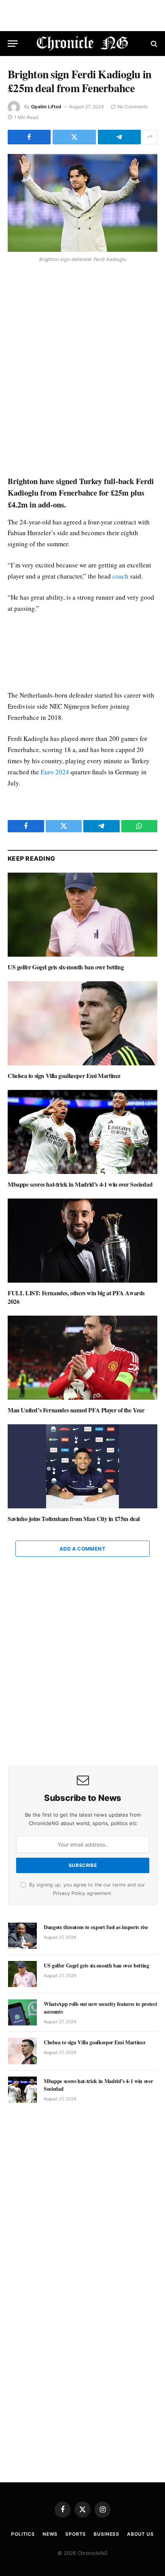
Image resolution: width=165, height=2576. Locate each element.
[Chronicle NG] (83, 44)
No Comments (133, 107)
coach (120, 576)
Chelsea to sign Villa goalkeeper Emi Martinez (64, 1076)
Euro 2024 (55, 772)
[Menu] (13, 44)
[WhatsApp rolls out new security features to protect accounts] (22, 2012)
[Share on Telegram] (119, 137)
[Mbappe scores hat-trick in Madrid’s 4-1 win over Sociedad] (82, 1132)
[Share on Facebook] (29, 137)
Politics (23, 2534)
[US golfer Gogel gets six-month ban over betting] (82, 915)
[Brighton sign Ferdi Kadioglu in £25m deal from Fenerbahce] (82, 203)
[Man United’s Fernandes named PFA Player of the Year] (82, 1358)
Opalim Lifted (46, 107)
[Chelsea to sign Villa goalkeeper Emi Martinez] (82, 1023)
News (50, 2534)
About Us (140, 2534)
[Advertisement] (82, 370)
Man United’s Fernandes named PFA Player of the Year (76, 1410)
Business (106, 2534)
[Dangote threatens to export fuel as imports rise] (22, 1936)
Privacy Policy (69, 1893)
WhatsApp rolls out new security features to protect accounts (100, 2008)
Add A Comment (82, 1549)
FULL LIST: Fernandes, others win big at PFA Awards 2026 (76, 1297)
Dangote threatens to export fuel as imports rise (96, 1927)
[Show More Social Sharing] (150, 137)
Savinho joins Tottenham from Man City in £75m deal (74, 1519)
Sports (76, 2534)
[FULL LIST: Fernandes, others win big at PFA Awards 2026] (82, 1241)
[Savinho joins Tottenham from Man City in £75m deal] (82, 1466)
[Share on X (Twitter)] (74, 137)
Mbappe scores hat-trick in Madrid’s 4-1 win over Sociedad (80, 1184)
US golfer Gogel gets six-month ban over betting (66, 967)
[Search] (153, 44)
